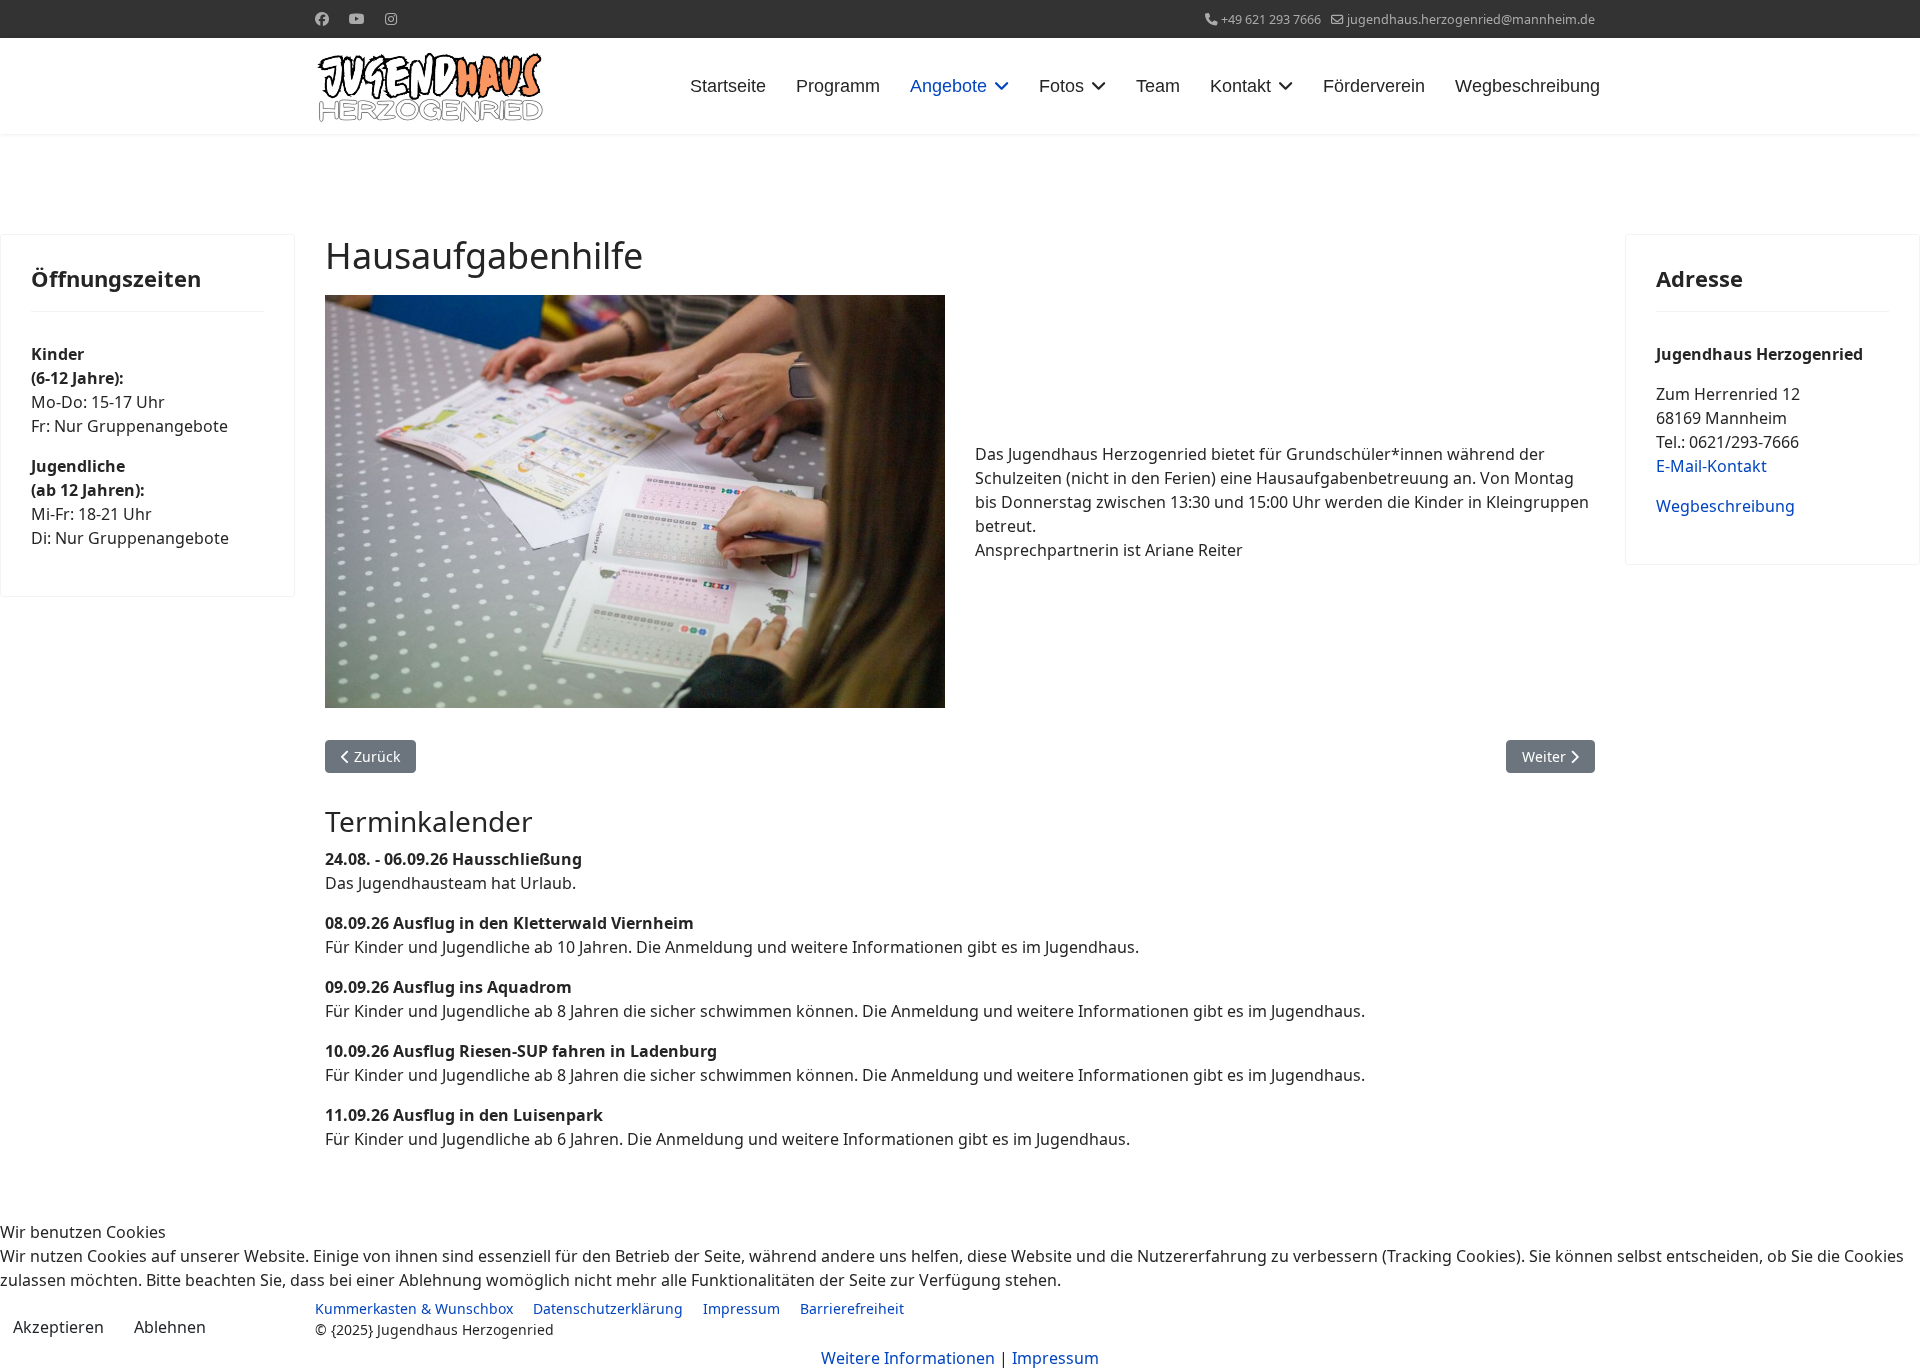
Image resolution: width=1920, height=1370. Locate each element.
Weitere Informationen (908, 1358)
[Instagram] (391, 18)
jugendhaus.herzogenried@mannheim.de (1471, 19)
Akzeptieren (58, 1327)
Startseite (728, 86)
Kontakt (1240, 86)
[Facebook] (322, 18)
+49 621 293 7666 (1271, 19)
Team (1158, 86)
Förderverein (1374, 86)
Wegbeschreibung (1527, 86)
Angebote (948, 86)
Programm (838, 86)
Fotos (1061, 86)
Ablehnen (170, 1327)
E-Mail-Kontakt (1711, 466)
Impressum (1055, 1358)
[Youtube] (357, 18)
